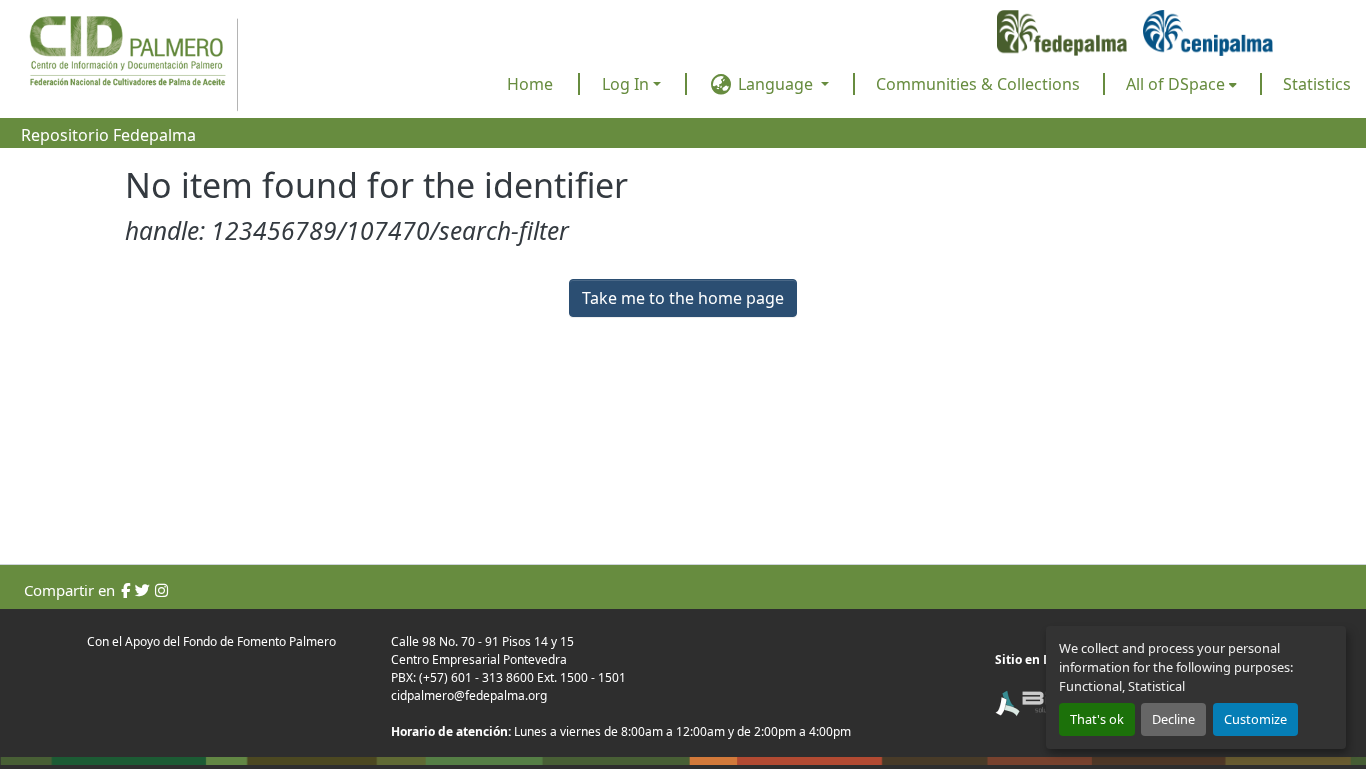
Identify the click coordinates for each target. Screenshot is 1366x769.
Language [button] (775, 84)
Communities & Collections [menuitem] (978, 84)
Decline (1173, 719)
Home (530, 84)
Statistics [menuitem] (1317, 84)
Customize (1255, 719)
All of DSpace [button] (1175, 84)
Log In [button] (627, 84)
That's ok (1097, 719)
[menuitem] (1181, 84)
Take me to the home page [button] (683, 298)
